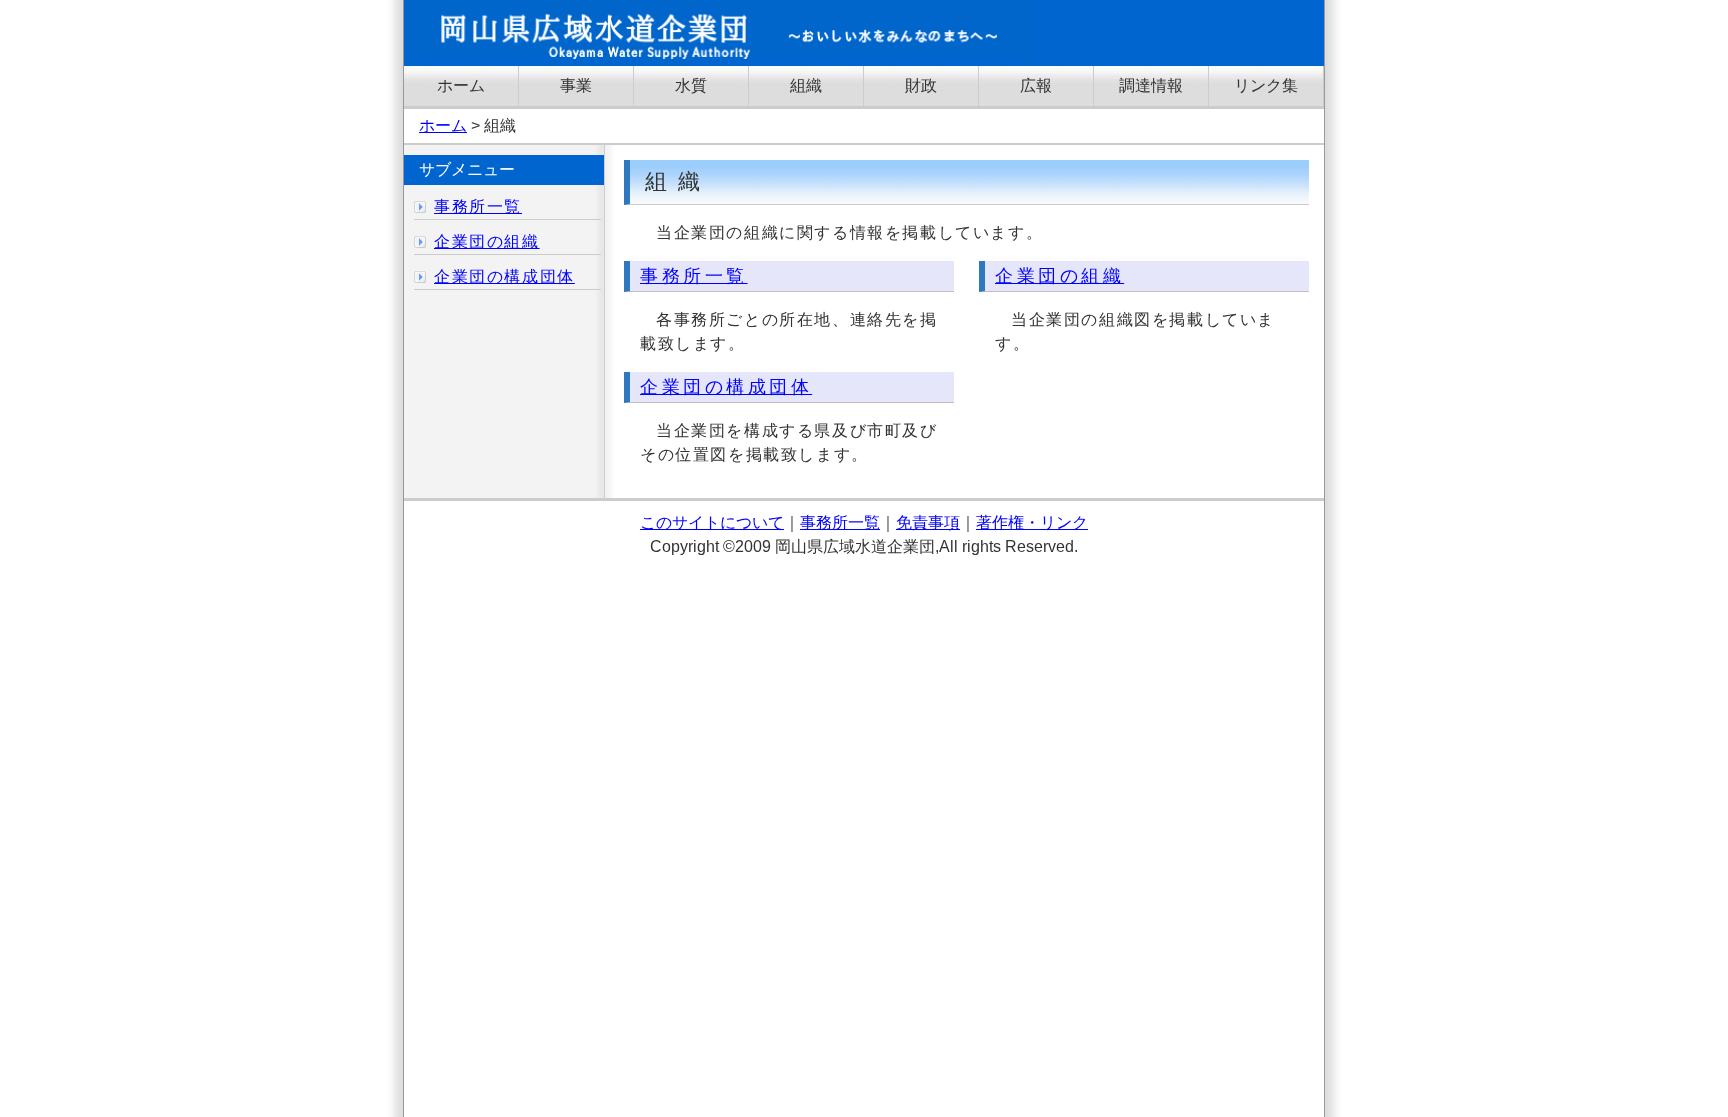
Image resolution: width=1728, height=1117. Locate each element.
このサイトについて (712, 522)
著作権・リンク (1032, 522)
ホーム (461, 85)
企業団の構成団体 (726, 387)
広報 (1036, 85)
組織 (806, 85)
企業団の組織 (1059, 276)
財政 (921, 85)
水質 (691, 85)
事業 (576, 85)
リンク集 (1266, 85)
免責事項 (928, 522)
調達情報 (1151, 85)
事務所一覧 (694, 276)
